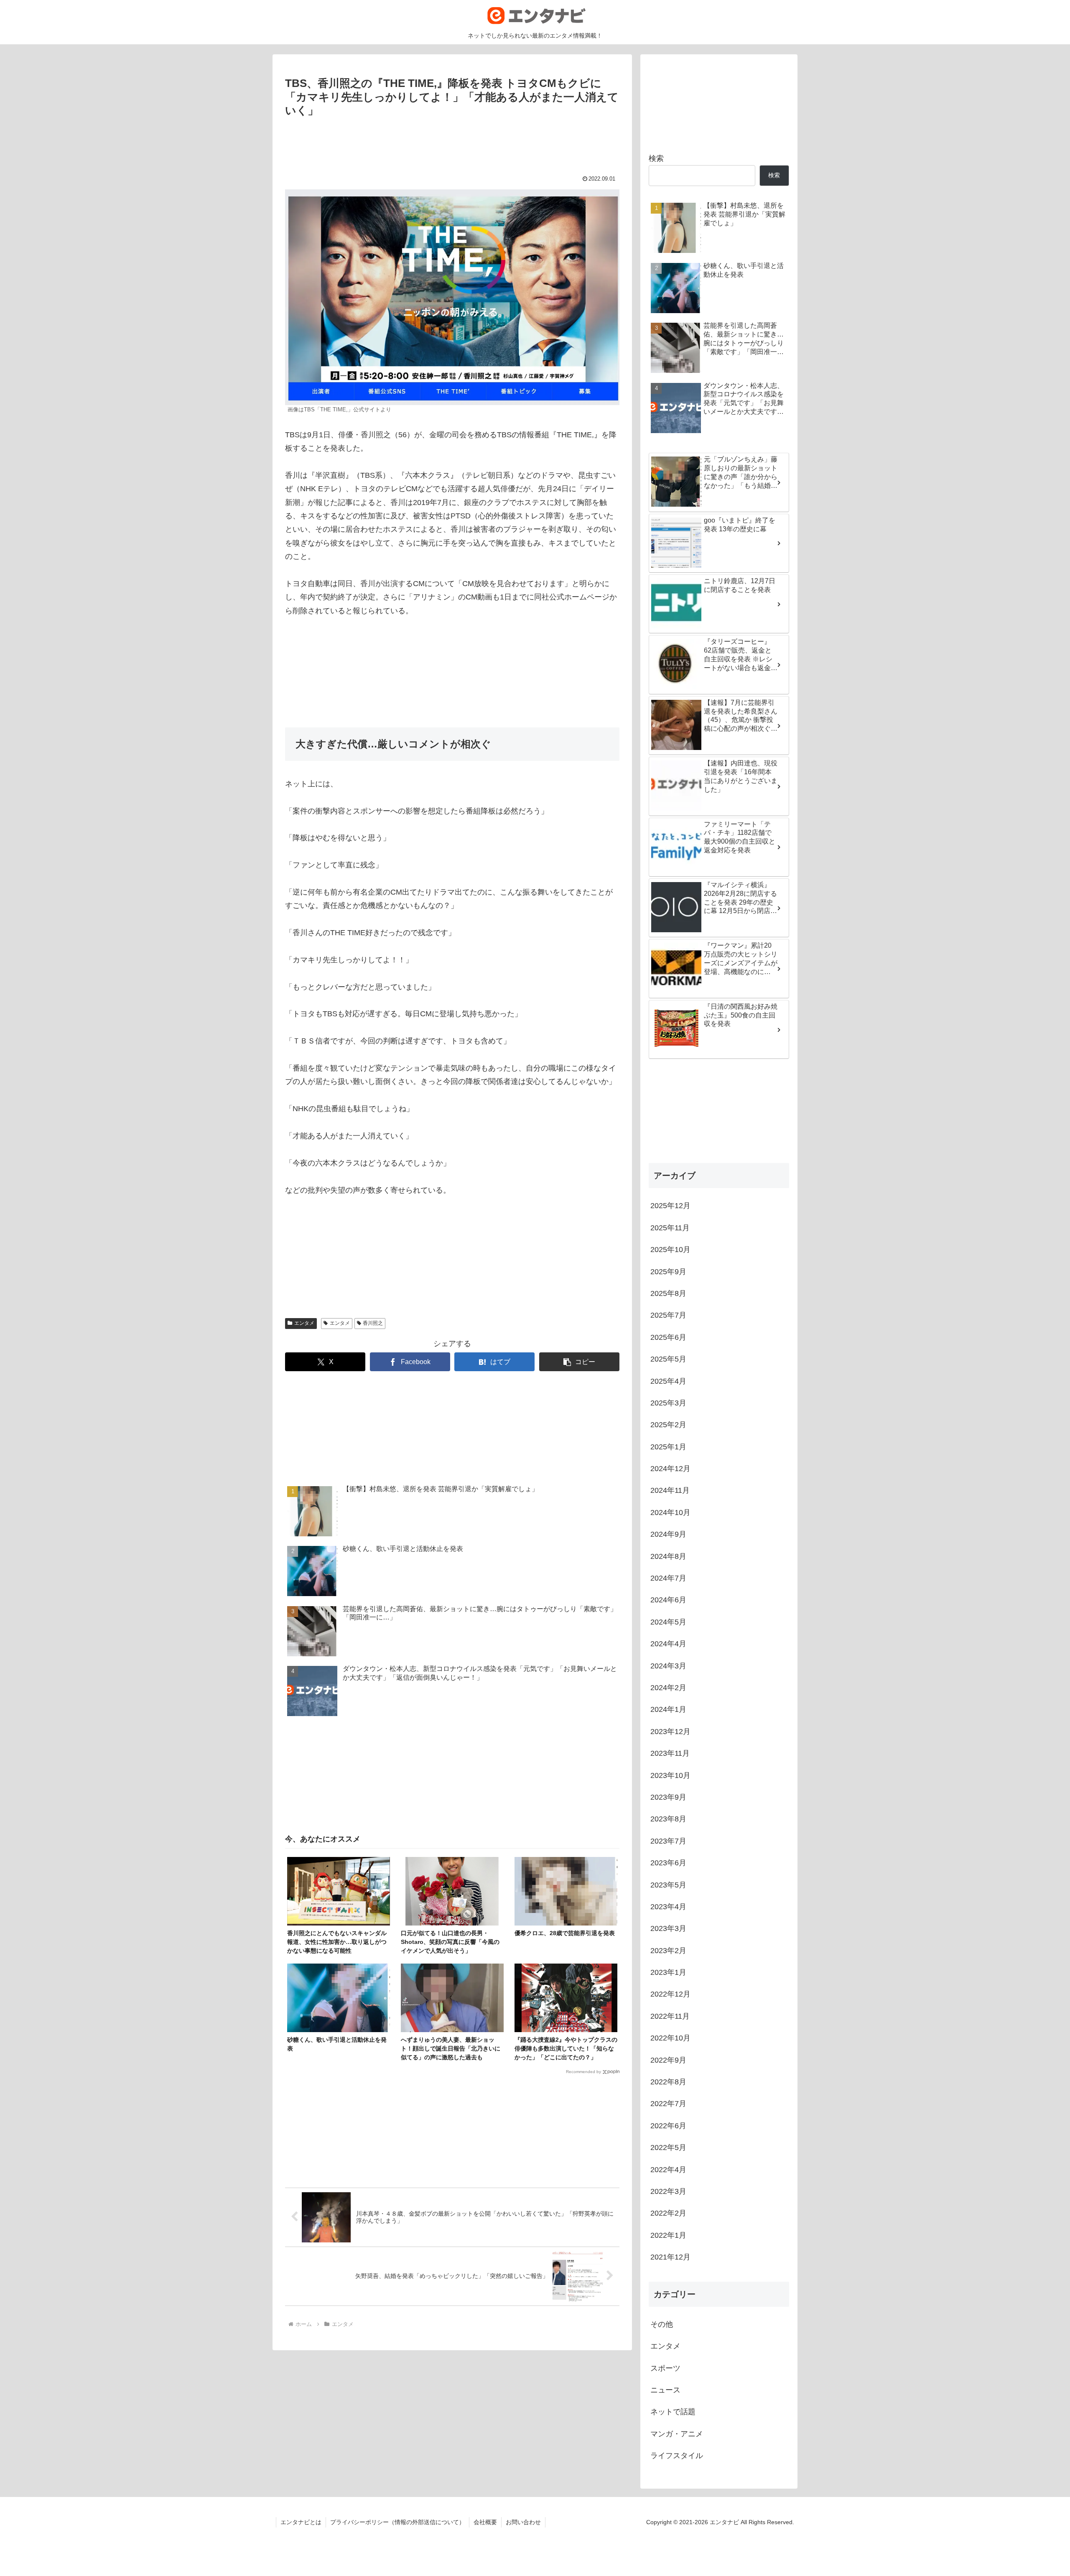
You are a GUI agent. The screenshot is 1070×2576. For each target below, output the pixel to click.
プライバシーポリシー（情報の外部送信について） (397, 2522)
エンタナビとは (301, 2522)
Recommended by (583, 2072)
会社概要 (485, 2522)
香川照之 (373, 1323)
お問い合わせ (523, 2522)
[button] (579, 1362)
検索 (656, 158)
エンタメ (304, 1323)
